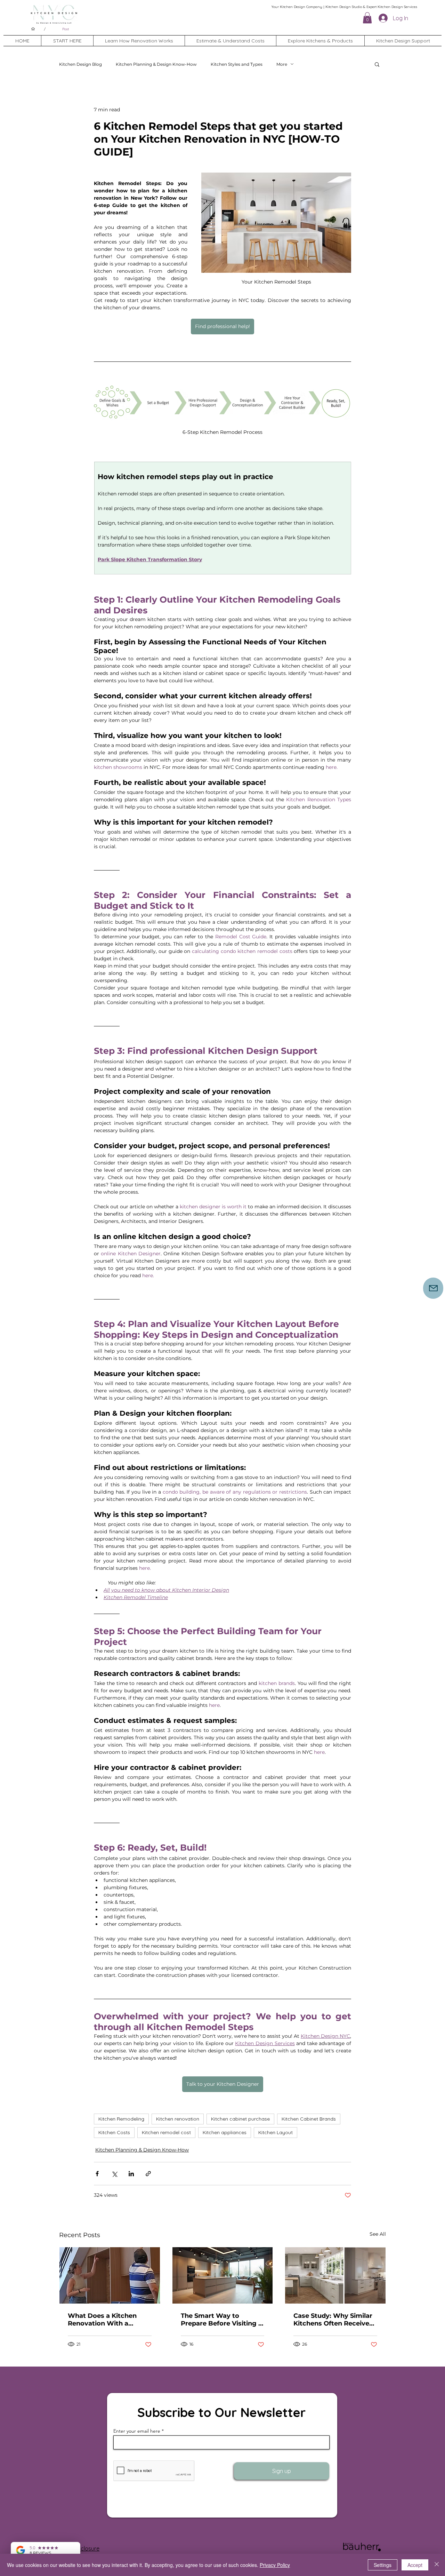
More (282, 64)
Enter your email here (137, 2431)
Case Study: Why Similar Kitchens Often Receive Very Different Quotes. (333, 2320)
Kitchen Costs (114, 2132)
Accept (415, 2565)
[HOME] (33, 29)
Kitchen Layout (276, 2132)
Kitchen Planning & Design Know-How (156, 64)
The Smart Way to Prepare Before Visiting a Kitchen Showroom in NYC (221, 2320)
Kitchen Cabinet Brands (309, 2119)
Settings (383, 2565)
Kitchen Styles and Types (237, 64)
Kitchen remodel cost (166, 2132)
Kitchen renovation (178, 2119)
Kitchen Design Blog (80, 64)
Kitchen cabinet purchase (240, 2119)
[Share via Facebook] (97, 2174)
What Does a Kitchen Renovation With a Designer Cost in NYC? (104, 2320)
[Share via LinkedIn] (131, 2174)
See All (378, 2234)
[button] (367, 18)
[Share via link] (148, 2174)
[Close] (437, 2565)
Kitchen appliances (225, 2132)
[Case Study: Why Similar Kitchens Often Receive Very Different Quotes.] (335, 2275)
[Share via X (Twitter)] (114, 2174)
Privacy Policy (275, 2565)
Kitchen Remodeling (121, 2119)
